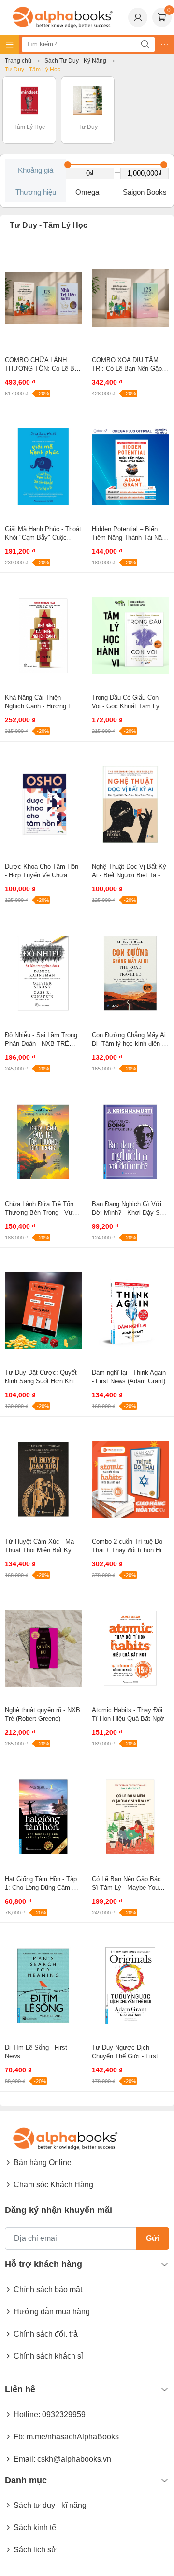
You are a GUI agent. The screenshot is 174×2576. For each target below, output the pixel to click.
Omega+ (89, 192)
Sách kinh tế (35, 2527)
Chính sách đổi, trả (46, 2334)
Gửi (153, 2238)
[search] (145, 44)
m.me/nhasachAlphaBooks (73, 2437)
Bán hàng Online (43, 2162)
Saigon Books (145, 192)
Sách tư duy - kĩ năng (50, 2505)
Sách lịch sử (35, 2550)
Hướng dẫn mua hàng (52, 2312)
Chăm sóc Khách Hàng (53, 2185)
